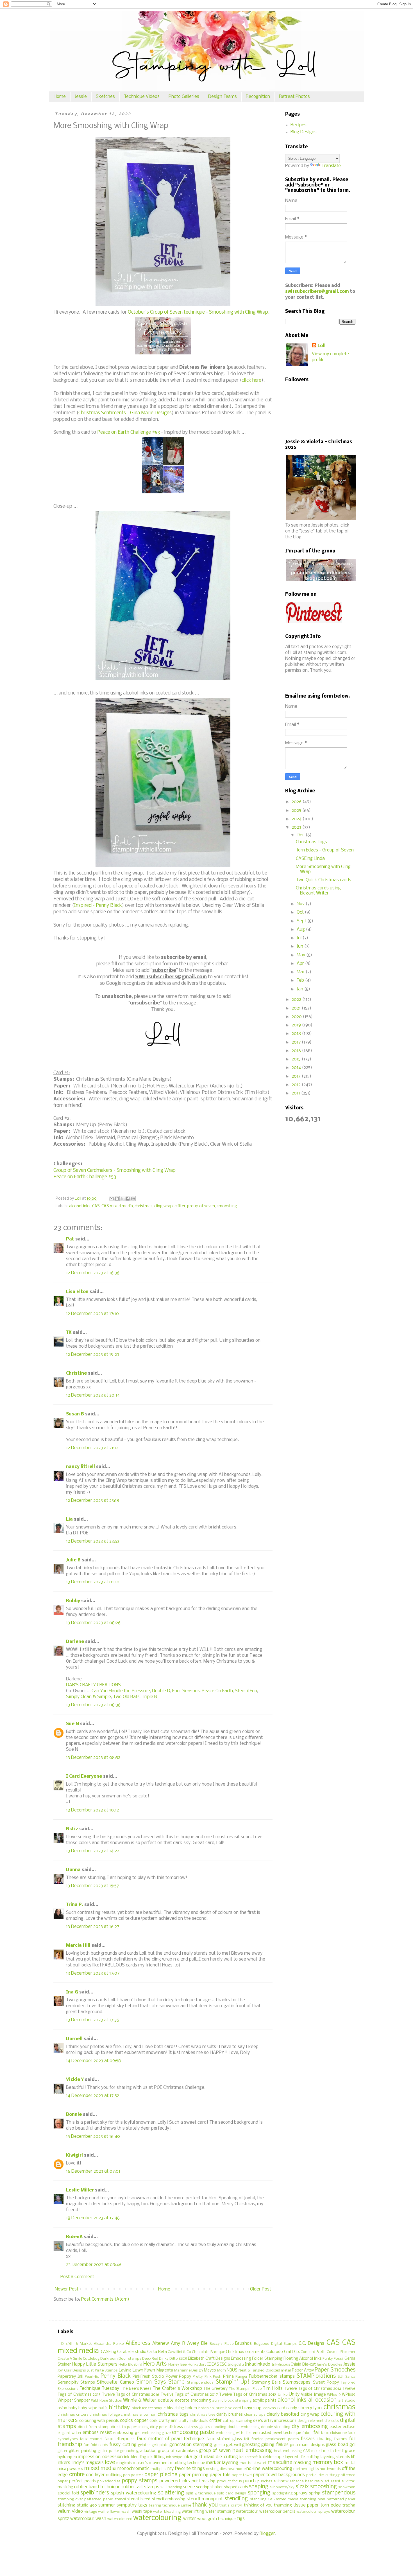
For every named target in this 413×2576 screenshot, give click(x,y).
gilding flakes (275, 2445)
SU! (341, 2377)
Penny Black (116, 2376)
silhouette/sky (282, 2487)
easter (335, 2427)
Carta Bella (157, 2352)
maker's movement (151, 2463)
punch (249, 2481)
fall (316, 2433)
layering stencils (335, 2457)
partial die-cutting (322, 2475)
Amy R (178, 2344)
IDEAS (213, 2365)
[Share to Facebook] (128, 1199)
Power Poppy (179, 2377)
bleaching (176, 2408)
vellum (64, 2511)
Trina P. (75, 1905)
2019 (297, 1025)
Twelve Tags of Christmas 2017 (189, 2395)
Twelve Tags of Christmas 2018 (248, 2395)
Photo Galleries (184, 97)
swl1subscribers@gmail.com (317, 292)
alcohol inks (80, 1206)
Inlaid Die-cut (304, 2365)
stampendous (339, 2493)
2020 (297, 1017)
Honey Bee (177, 2365)
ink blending (135, 2457)
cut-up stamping (237, 2421)
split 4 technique (201, 2493)
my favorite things (186, 2469)
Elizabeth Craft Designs (209, 2359)
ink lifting (156, 2457)
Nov (301, 904)
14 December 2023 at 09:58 (93, 2061)
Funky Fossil (333, 2359)
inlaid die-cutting (221, 2457)
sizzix (302, 2487)
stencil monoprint (205, 2499)
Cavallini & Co (179, 2352)
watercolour (247, 2512)
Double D (161, 1691)
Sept (302, 921)
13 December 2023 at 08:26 (93, 1623)
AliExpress (138, 2343)
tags (143, 2505)
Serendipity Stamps (76, 2383)
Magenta (165, 2371)
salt (164, 2487)
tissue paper (306, 2505)
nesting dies (216, 2469)
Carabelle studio (132, 2352)
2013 (297, 1076)
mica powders (70, 2469)
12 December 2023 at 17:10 (92, 1314)
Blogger (267, 2534)
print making (204, 2481)
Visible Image (313, 2395)
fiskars (308, 2439)
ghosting (251, 2445)
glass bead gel (341, 2445)
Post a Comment (77, 2277)
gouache (128, 2451)
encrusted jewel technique (277, 2433)
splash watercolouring (133, 2493)
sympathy (127, 2505)
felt (247, 2439)
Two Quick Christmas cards (324, 880)
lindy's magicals (88, 2463)
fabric (308, 2433)
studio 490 (87, 2506)
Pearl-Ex (92, 2377)
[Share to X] (122, 1199)
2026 (297, 802)
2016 (297, 1051)
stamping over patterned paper (85, 2499)
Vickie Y (75, 2080)
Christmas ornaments (246, 2352)
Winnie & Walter (140, 2400)
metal (350, 2463)
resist (336, 2481)
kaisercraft (249, 2457)
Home (60, 97)
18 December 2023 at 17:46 (93, 2218)
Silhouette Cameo (115, 2382)
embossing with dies (234, 2433)
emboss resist (97, 2433)
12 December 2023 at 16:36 (93, 1273)
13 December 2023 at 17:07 (93, 1973)
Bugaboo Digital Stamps (275, 2344)
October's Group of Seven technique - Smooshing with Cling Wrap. (199, 312)
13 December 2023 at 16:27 (93, 1927)
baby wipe (88, 2408)
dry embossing (310, 2427)
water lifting (193, 2512)
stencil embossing (169, 2499)
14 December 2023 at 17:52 (93, 2096)
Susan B (75, 1414)
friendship (70, 2445)
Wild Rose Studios (106, 2401)
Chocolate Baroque (208, 2352)
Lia (69, 1519)
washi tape (142, 2512)
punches (265, 2481)
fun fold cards (96, 2445)
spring (315, 2493)
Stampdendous (200, 2383)
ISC (223, 2365)
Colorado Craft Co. (283, 2352)
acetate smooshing (193, 2401)
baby (73, 2408)
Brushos (243, 2344)
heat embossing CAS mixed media (304, 2451)
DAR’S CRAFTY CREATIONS (93, 1685)
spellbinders (95, 2493)
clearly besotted (283, 2414)
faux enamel (91, 2439)
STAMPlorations (316, 2376)
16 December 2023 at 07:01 (93, 2171)
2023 (297, 827)
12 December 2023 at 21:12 (92, 1448)
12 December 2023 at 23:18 (93, 1501)
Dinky (164, 2359)
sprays (301, 2493)
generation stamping (191, 2445)
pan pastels (133, 2475)
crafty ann (168, 2421)
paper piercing (194, 2475)
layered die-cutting (302, 2457)
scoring (203, 2487)
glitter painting (83, 2451)
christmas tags (173, 2414)
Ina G (72, 1992)
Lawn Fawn (144, 2370)
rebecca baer (301, 2481)
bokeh (191, 2408)
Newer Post (67, 2289)
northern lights (306, 2469)
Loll (322, 346)
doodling (219, 2427)
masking (302, 2463)
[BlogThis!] (117, 1199)
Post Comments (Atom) (105, 2299)
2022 (297, 1000)
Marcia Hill (78, 1946)
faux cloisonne (334, 2433)
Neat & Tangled (251, 2371)
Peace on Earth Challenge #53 (129, 432)
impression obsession (100, 2457)
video (77, 2511)
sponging (259, 2493)
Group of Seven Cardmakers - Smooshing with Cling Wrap (114, 1171)
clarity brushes (230, 2415)
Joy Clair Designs (72, 2371)
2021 (297, 1008)
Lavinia (125, 2371)
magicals (124, 2463)
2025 (297, 811)
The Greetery (215, 2389)
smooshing (227, 1206)
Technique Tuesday (99, 2389)
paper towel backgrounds (279, 2475)
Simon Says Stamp (160, 2382)
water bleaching (167, 2512)
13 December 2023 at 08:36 (93, 1705)
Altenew (161, 2344)
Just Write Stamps (102, 2371)
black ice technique (149, 2408)
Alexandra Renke (109, 2344)
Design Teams (223, 97)
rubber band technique (97, 2487)
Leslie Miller (80, 2190)
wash (126, 2512)
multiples (158, 2469)
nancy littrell (80, 1467)
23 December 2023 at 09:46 (94, 2265)
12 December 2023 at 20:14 (93, 1395)
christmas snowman (139, 2415)
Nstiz (72, 1829)
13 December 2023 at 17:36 (93, 2020)
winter (190, 2519)
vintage (91, 2512)
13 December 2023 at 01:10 (93, 1582)
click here (251, 380)
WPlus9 (349, 2395)
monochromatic (133, 2469)
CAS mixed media (117, 1206)
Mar (301, 972)
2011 (296, 1093)
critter (180, 1206)
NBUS (232, 2371)
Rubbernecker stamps (272, 2376)
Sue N (72, 1724)
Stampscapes (297, 2382)
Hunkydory (197, 2365)
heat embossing (252, 2451)
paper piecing (161, 2475)
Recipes (299, 125)
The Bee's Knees (136, 2389)
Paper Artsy (303, 2371)
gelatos (144, 2445)
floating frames (332, 2439)
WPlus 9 (334, 2395)
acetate (166, 2400)
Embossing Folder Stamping (257, 2359)
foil (352, 2439)
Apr (301, 964)
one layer (95, 2475)
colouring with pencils (99, 2421)
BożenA (74, 2237)
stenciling (236, 2499)
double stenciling (276, 2427)
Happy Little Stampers (95, 2364)
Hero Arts (155, 2364)
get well (233, 2445)
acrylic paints (265, 2401)
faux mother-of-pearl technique (170, 2439)
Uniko (283, 2395)
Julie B (73, 1560)
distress (176, 2427)
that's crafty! (231, 2506)
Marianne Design (189, 2371)
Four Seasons (186, 1691)
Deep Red (150, 2359)
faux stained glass (224, 2439)
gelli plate (160, 2445)
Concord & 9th (313, 2352)
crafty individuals (193, 2421)
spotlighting (282, 2493)
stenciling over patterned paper (328, 2499)
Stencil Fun (246, 1691)
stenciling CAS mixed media (274, 2499)
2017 (297, 1042)
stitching (66, 2505)
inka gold (193, 2457)
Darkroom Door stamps (121, 2359)
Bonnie (74, 2115)
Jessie (81, 97)
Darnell (74, 2039)
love (110, 2463)
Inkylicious (281, 2365)
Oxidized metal (278, 2371)
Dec (301, 835)
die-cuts (332, 2421)
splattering (171, 2493)
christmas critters (73, 2415)
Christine (76, 1373)
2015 (297, 1059)
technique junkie (177, 2506)
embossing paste (193, 2433)
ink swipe (174, 2457)
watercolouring (157, 2518)
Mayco (210, 2371)
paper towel (242, 2475)
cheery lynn (310, 2408)
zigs (241, 2519)
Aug (301, 930)
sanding (175, 2487)
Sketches (105, 97)
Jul (300, 938)
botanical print (211, 2408)
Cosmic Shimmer (341, 2352)
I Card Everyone (84, 1776)
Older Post (261, 2289)
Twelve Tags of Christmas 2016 (131, 2395)
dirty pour (159, 2427)
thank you (205, 2505)
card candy (287, 2408)
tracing (349, 2506)
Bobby (73, 1601)
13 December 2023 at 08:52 (93, 1758)
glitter (63, 2451)
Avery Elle (197, 2344)
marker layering (222, 2463)
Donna (73, 1870)
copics (126, 2421)
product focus (230, 2481)
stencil (120, 2499)
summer (107, 2505)
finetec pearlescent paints (275, 2439)
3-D (61, 2344)
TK (69, 1333)
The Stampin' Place (245, 2389)
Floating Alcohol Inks (303, 2359)
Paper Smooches (335, 2370)
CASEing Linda (310, 859)
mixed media (100, 2469)
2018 (297, 1034)
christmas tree (203, 2415)
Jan (300, 989)
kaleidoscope (272, 2457)
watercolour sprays (313, 2512)
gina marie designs (307, 2445)
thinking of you (258, 2506)
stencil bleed (139, 2499)
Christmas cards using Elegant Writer (318, 891)
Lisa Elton (77, 1292)
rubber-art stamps (140, 2487)
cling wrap (164, 1206)
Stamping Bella (266, 2383)
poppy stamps (140, 2481)
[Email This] (112, 1199)
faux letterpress (120, 2439)
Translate (331, 166)
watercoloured (120, 2519)
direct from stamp (94, 2427)
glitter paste (108, 2451)
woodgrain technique (216, 2519)
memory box (328, 2463)
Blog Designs (304, 132)
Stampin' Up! (232, 2382)
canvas (270, 2408)
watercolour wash (88, 2519)
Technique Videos (142, 97)
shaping (259, 2487)
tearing (155, 2506)
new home (236, 2469)
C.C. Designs (311, 2344)
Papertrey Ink (71, 2377)
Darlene (76, 1642)
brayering (252, 2408)
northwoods (330, 2469)
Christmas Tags (311, 842)
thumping (283, 2506)
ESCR (183, 2359)
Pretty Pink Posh (207, 2377)
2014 (297, 1068)
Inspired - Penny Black (98, 906)
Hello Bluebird (130, 2365)
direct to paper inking (130, 2427)
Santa (350, 2377)
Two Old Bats (126, 1697)
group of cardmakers (178, 2451)
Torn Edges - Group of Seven (325, 850)
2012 (297, 1085)
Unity (294, 2394)
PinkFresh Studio (148, 2377)
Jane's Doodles (329, 2365)
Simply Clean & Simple (88, 1697)
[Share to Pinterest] (133, 1199)
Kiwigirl (74, 2155)
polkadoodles (109, 2481)
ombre (77, 2475)
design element (311, 2421)
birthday (119, 2408)
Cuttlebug (91, 2359)
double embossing (244, 2427)
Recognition (258, 97)
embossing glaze (156, 2433)
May (301, 955)
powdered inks (175, 2481)
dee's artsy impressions (275, 2421)
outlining (114, 2475)
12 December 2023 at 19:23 (93, 1355)
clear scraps (255, 2415)
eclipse (349, 2427)
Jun (300, 946)
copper (141, 2421)
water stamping (220, 2512)
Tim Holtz (273, 2389)
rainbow (281, 2481)
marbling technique (188, 2463)
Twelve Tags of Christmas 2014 (313, 2389)
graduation (146, 2451)
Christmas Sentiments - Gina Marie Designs (125, 413)
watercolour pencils (277, 2512)
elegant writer (70, 2433)
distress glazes (197, 2427)
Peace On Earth (217, 1691)
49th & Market (79, 2344)
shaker (217, 2487)
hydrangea (67, 2457)
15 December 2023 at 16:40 (93, 2136)
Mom (222, 2371)
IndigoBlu (236, 2365)
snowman (347, 2487)
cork (154, 2421)
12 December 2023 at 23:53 (93, 1541)
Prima (228, 2377)
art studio (347, 2401)
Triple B (149, 1697)
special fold (68, 2493)
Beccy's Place (221, 2344)
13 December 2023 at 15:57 (92, 1886)
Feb (301, 980)
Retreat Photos (294, 97)
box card (233, 2408)
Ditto (174, 2359)
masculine (280, 2463)
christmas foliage (105, 2415)
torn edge (331, 2505)
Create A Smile (70, 2359)
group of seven (201, 1206)
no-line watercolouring (269, 2469)
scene (189, 2487)
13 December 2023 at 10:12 (92, 1810)
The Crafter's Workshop (177, 2389)
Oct (301, 912)
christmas (144, 1206)
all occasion (322, 2400)
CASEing (109, 2352)
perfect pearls (82, 2481)
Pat (70, 1239)
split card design (232, 2493)
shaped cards (236, 2487)
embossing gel (127, 2433)
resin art (322, 2481)
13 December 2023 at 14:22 (93, 1851)
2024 (297, 819)
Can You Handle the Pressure (121, 1691)
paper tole (220, 2475)
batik (103, 2408)
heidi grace (345, 2451)
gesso (219, 2445)
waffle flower (109, 2512)
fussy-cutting (123, 2445)
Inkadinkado (258, 2364)
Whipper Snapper (74, 2401)
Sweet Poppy (326, 2383)
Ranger (241, 2377)
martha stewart (253, 2463)
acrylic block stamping (232, 2401)
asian (62, 2408)
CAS (96, 1206)
